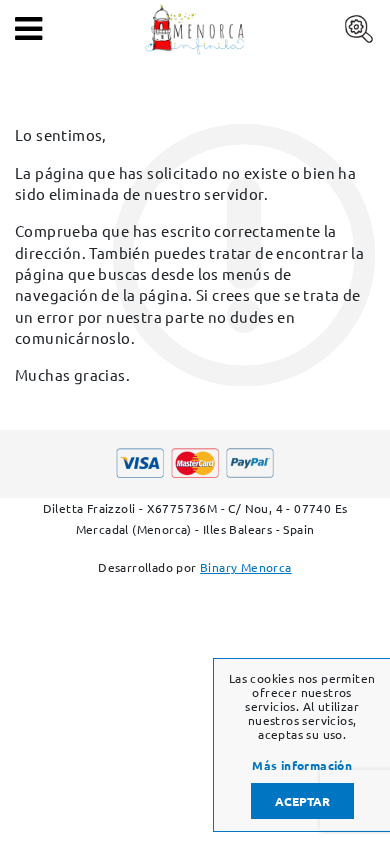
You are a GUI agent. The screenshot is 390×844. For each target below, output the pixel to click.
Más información (302, 765)
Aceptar (302, 801)
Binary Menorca (246, 567)
